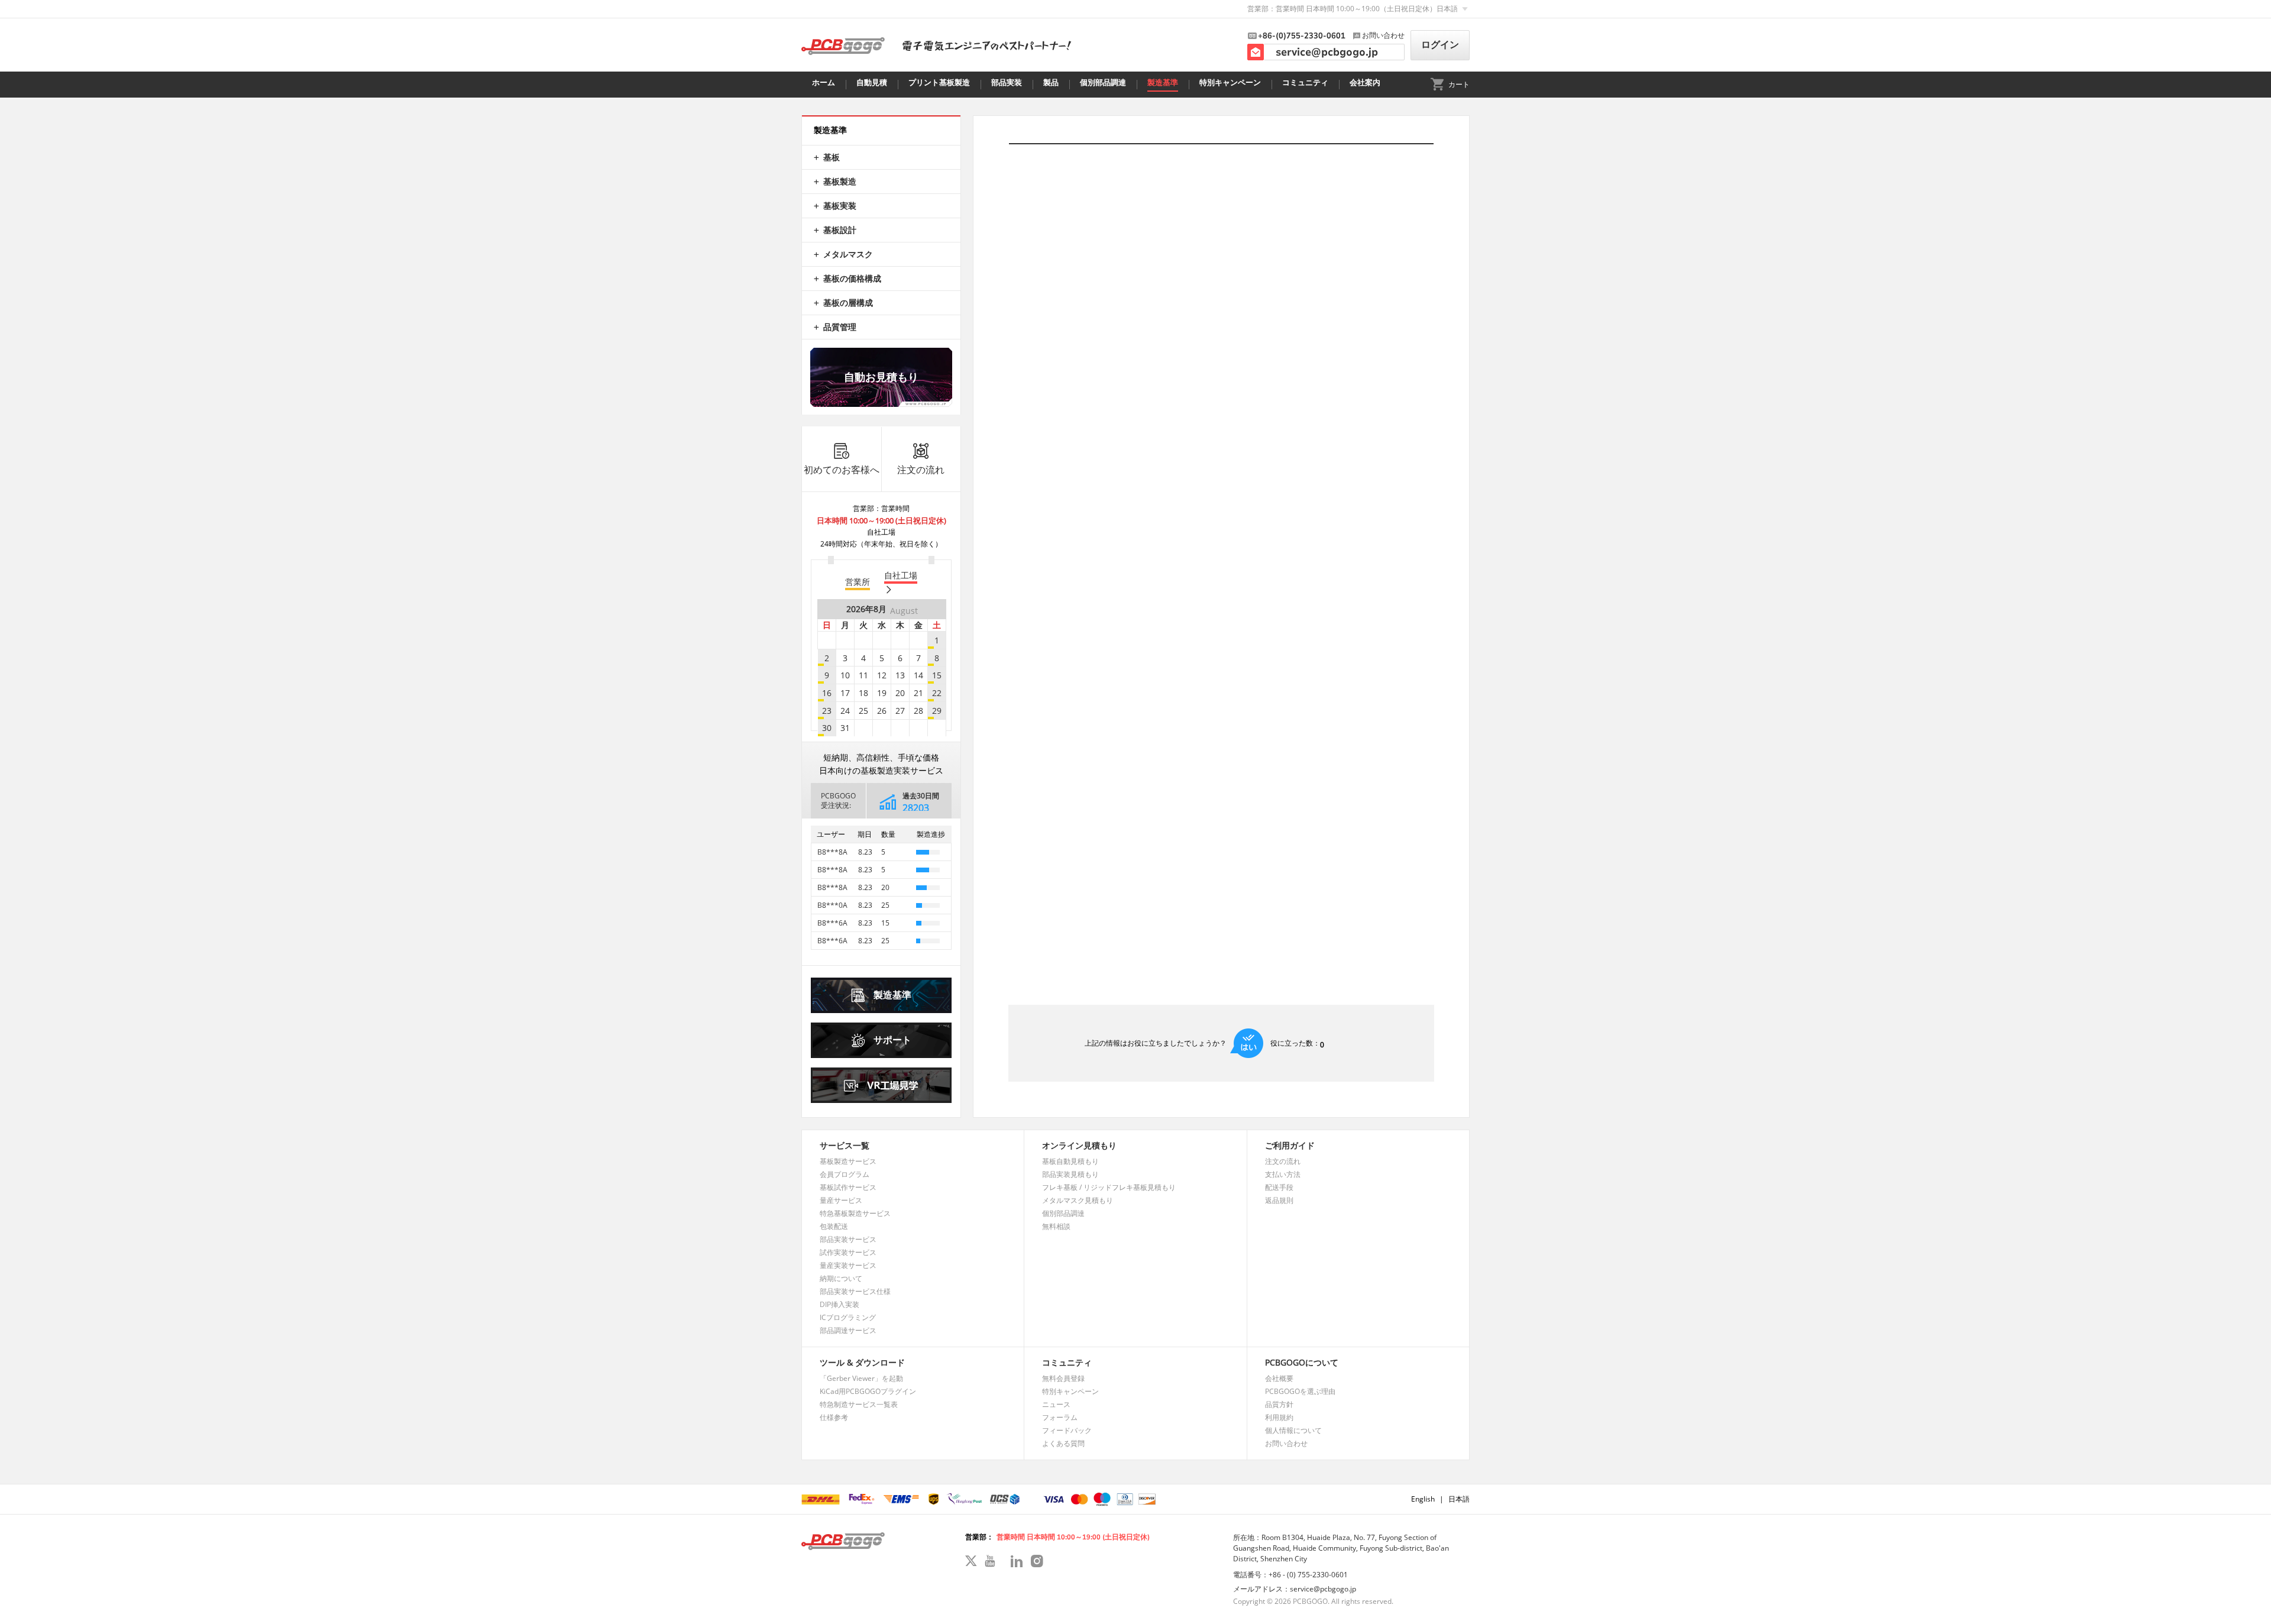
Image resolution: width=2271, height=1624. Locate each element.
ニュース (1056, 1404)
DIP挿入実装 (840, 1304)
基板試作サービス (848, 1187)
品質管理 (840, 327)
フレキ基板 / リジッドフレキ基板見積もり (1109, 1187)
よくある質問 (1063, 1443)
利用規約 (1279, 1417)
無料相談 (1056, 1226)
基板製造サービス (848, 1161)
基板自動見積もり (1070, 1161)
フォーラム (1060, 1417)
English (1423, 1499)
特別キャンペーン (1070, 1391)
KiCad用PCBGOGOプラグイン (868, 1391)
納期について (841, 1278)
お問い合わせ (1286, 1443)
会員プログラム (845, 1174)
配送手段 (1279, 1187)
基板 (832, 157)
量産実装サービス (848, 1265)
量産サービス (841, 1200)
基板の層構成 (848, 303)
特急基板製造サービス (855, 1213)
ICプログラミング (848, 1317)
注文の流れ (921, 470)
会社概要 (1279, 1378)
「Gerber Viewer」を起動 (861, 1378)
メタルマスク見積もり (1078, 1200)
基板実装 (840, 206)
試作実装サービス (848, 1252)
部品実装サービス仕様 (855, 1291)
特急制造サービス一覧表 (859, 1404)
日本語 (1459, 1499)
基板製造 (840, 181)
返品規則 (1279, 1200)
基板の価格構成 (852, 278)
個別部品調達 (1063, 1213)
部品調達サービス (848, 1330)
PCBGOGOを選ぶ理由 (1300, 1391)
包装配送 (834, 1226)
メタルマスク (848, 254)
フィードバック (1067, 1430)
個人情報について (1293, 1430)
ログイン (1440, 45)
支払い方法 (1283, 1174)
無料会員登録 (1063, 1378)
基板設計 (840, 230)
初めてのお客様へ (842, 470)
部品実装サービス (848, 1239)
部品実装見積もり (1070, 1174)
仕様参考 (834, 1417)
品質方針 (1279, 1404)
